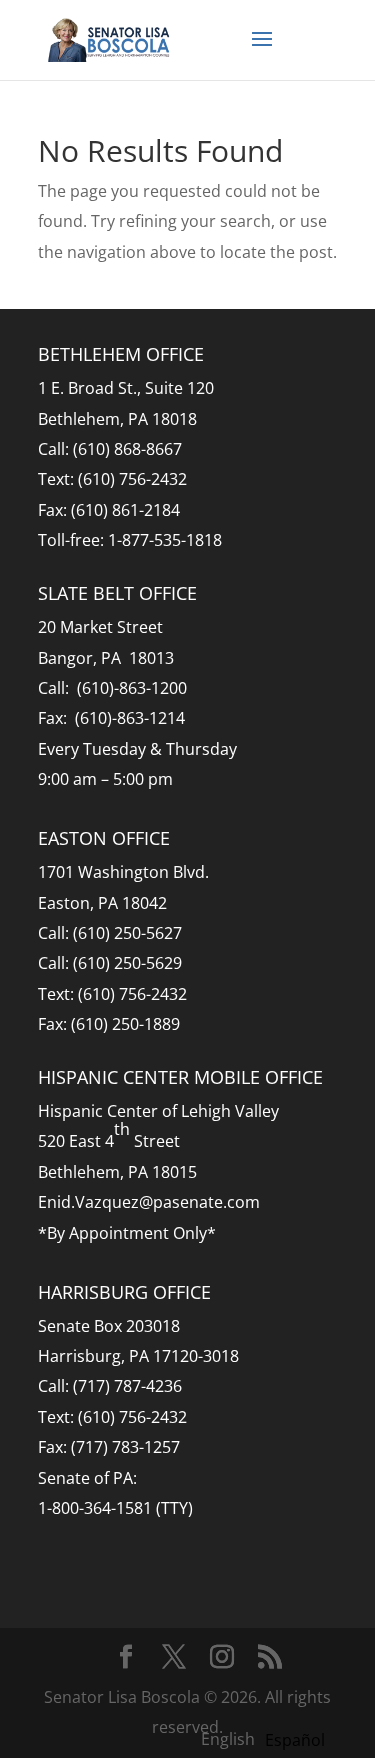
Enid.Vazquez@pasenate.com (149, 1202)
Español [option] (295, 1740)
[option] (295, 1740)
